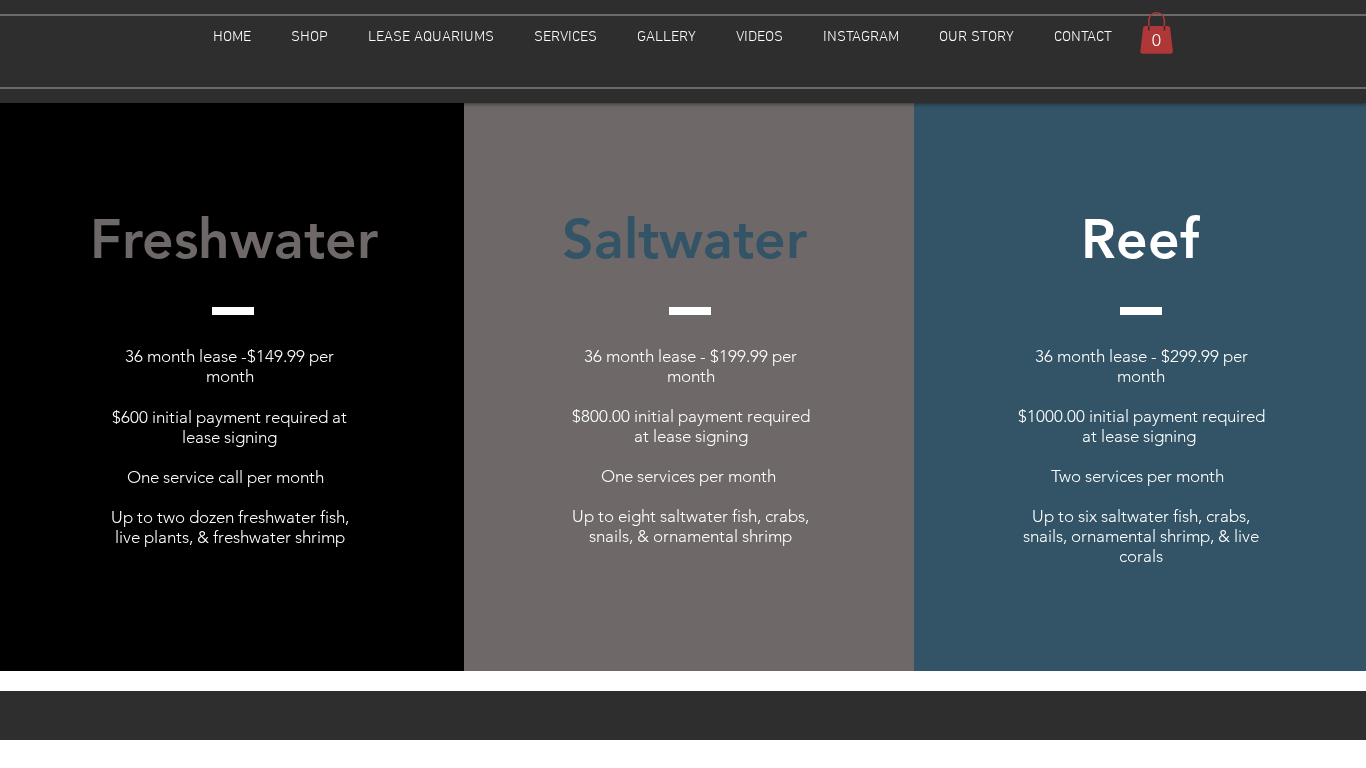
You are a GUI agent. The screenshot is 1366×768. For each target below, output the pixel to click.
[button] (309, 37)
